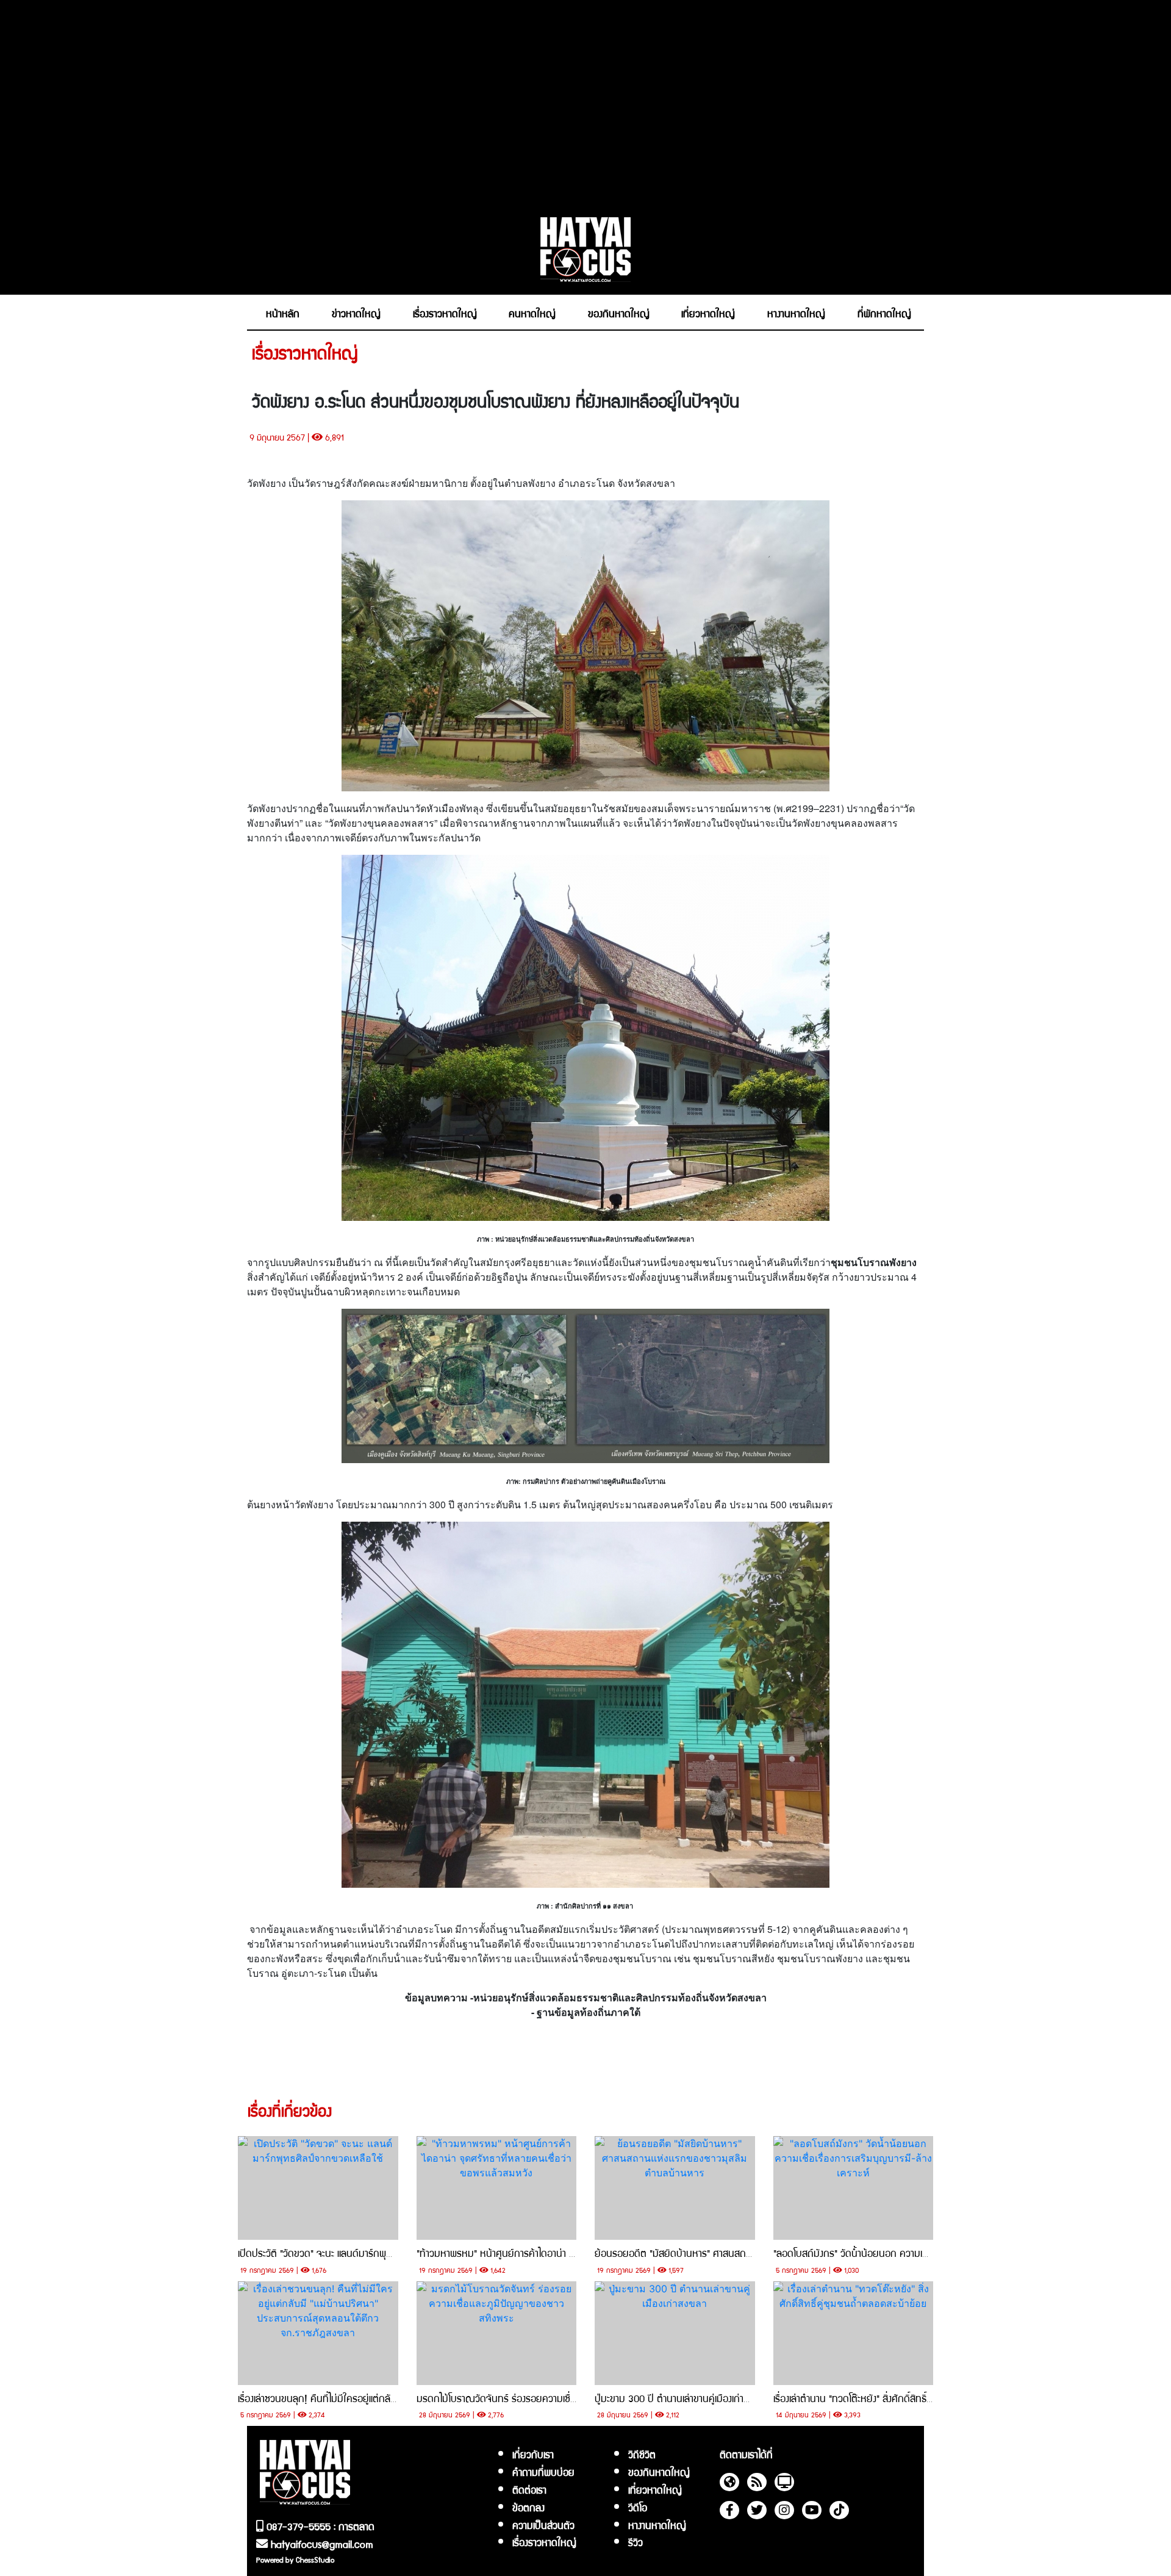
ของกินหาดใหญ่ (659, 2472)
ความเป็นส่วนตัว (543, 2525)
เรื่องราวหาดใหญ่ (544, 2542)
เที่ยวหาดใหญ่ (655, 2489)
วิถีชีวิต (642, 2454)
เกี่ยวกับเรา (533, 2454)
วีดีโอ (638, 2507)
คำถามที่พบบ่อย (543, 2472)
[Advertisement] (585, 102)
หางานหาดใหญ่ (657, 2525)
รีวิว (636, 2542)
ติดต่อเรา (529, 2489)
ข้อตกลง (528, 2507)
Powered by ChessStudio (295, 2559)
